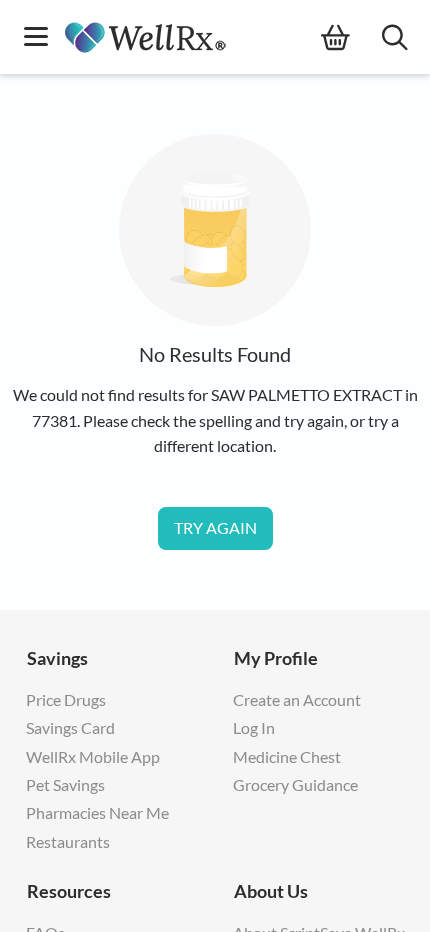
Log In (254, 727)
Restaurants (68, 841)
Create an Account (297, 699)
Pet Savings (65, 784)
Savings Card (70, 727)
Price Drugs (66, 699)
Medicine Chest (287, 756)
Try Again (215, 527)
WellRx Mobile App (93, 756)
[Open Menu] (36, 38)
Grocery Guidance (295, 784)
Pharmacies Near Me (97, 812)
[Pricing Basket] (351, 38)
